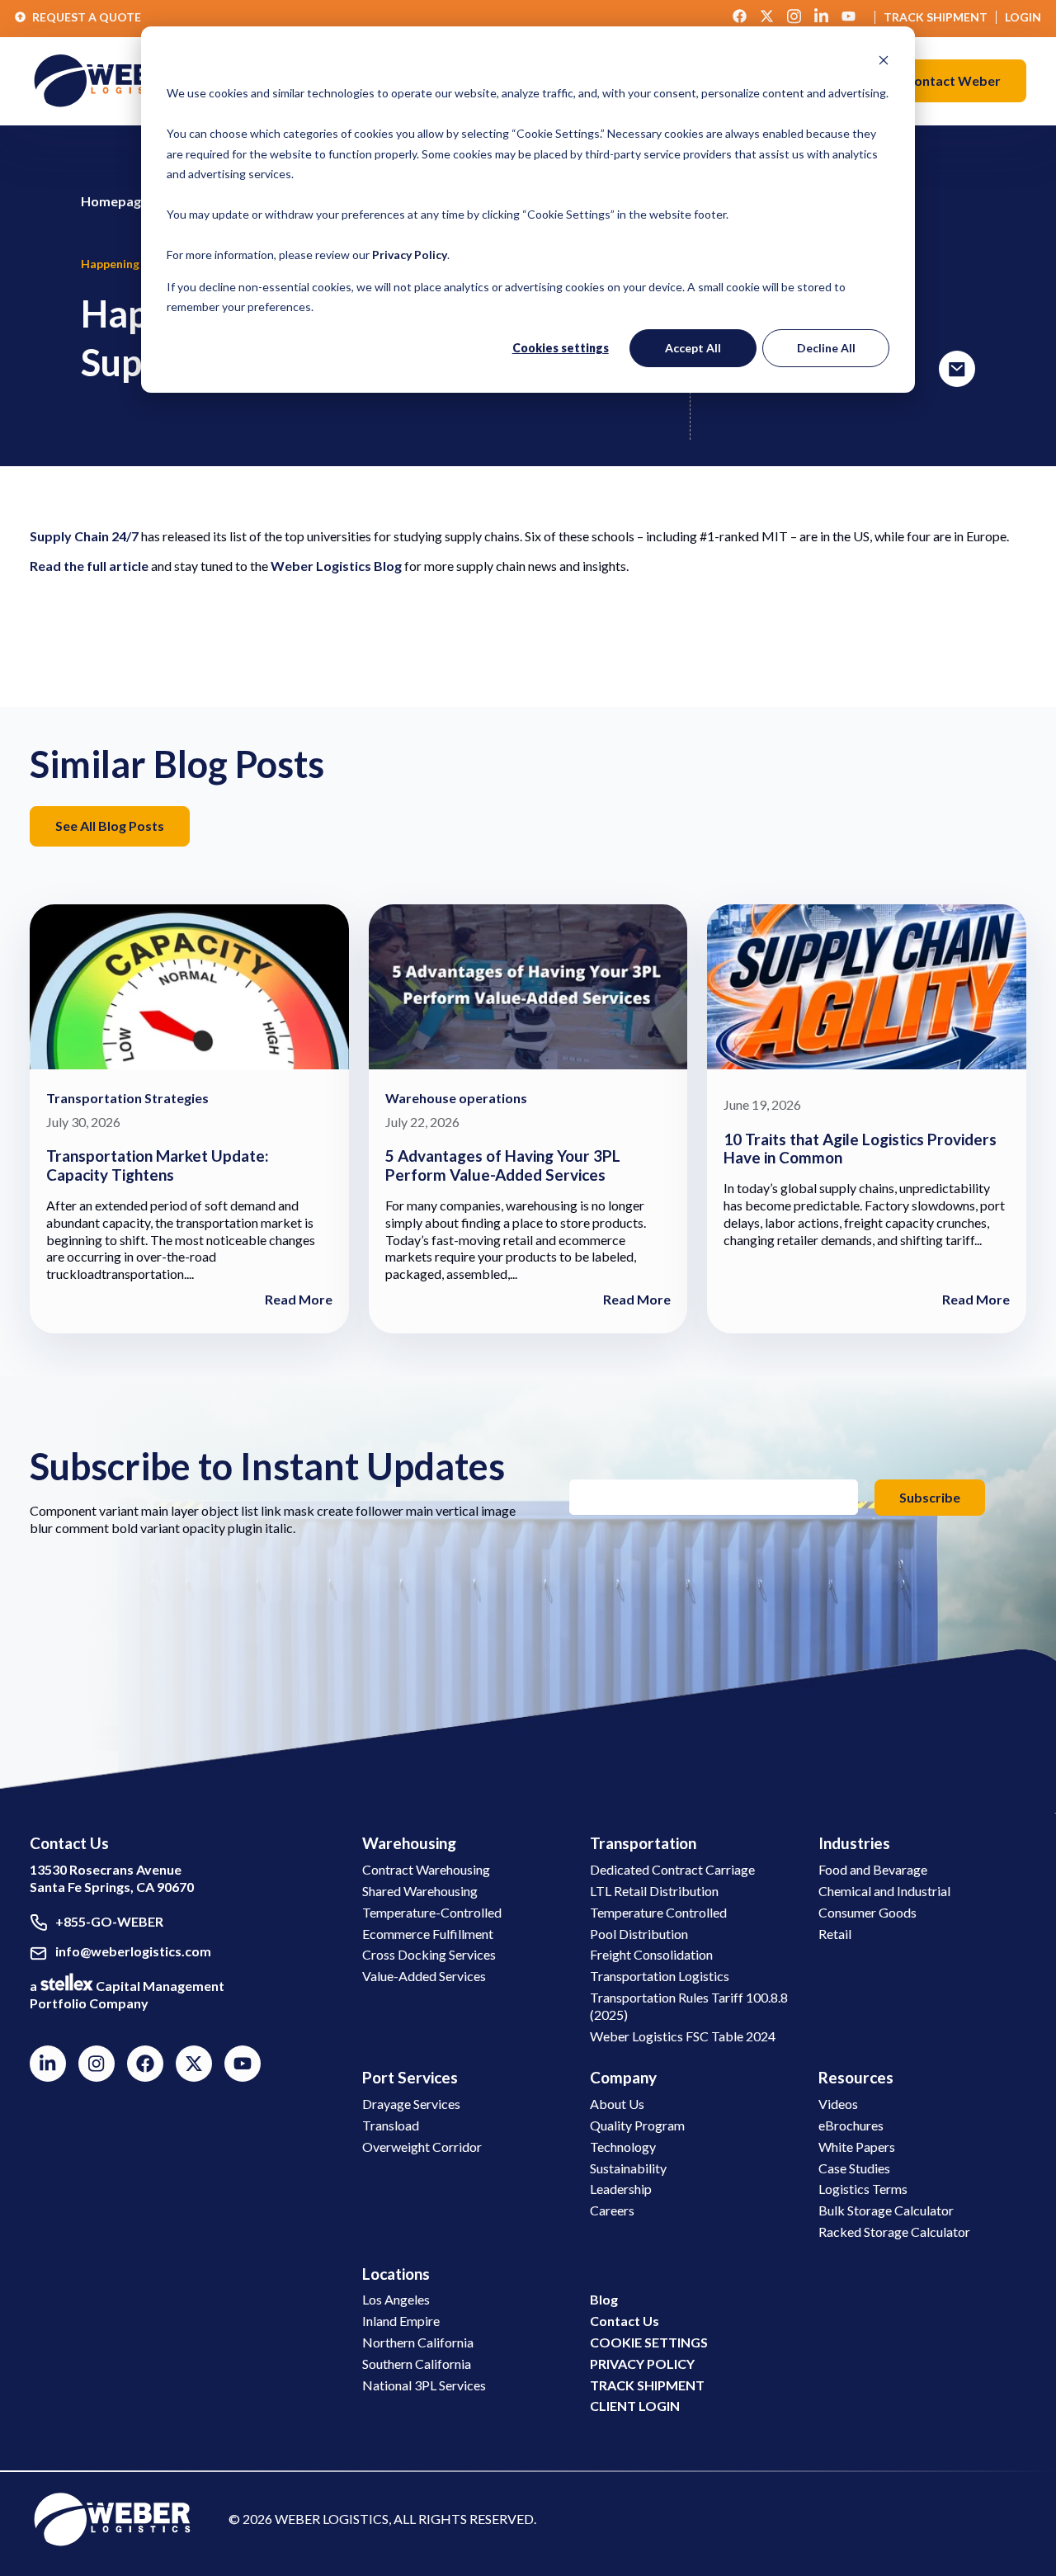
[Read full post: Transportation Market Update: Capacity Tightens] (189, 989)
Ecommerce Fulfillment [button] (428, 1934)
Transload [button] (391, 2125)
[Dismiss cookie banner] (884, 62)
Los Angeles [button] (396, 2299)
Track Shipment (936, 17)
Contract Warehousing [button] (426, 1869)
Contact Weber (953, 80)
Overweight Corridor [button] (422, 2147)
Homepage (115, 201)
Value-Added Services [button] (424, 1976)
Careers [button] (612, 2210)
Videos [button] (838, 2104)
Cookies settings (561, 348)
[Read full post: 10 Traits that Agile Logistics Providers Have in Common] (867, 989)
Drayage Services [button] (411, 2104)
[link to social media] (112, 2518)
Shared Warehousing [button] (420, 1891)
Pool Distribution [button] (639, 1934)
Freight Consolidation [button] (651, 1954)
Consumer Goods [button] (867, 1912)
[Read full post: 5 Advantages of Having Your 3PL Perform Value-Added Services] (528, 989)
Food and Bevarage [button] (873, 1869)
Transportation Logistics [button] (660, 1976)
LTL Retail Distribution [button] (654, 1891)
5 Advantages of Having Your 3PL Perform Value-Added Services (503, 1165)
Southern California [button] (417, 2364)
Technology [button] (623, 2147)
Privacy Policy (410, 255)
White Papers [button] (857, 2147)
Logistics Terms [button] (863, 2189)
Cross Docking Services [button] (429, 1954)
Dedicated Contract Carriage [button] (672, 1869)
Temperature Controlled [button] (658, 1912)
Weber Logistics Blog (336, 566)
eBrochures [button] (851, 2125)
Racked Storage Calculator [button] (894, 2232)
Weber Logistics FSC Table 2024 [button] (683, 2036)
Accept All (693, 348)
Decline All (826, 348)
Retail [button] (835, 1934)
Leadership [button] (621, 2189)
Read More (299, 1299)
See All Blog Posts (110, 826)
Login (1023, 17)
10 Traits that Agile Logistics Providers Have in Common (860, 1149)
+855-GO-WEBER (109, 1921)
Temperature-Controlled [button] (432, 1912)
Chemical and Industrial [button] (884, 1891)
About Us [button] (617, 2104)
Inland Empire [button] (401, 2321)
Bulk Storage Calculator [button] (886, 2210)
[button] (953, 81)
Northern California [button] (418, 2342)
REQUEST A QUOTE (87, 17)
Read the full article (89, 566)
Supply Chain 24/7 (84, 536)
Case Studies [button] (854, 2168)
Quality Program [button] (637, 2125)
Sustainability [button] (628, 2168)
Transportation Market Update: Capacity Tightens (158, 1165)
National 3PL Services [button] (424, 2385)
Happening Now (124, 264)
